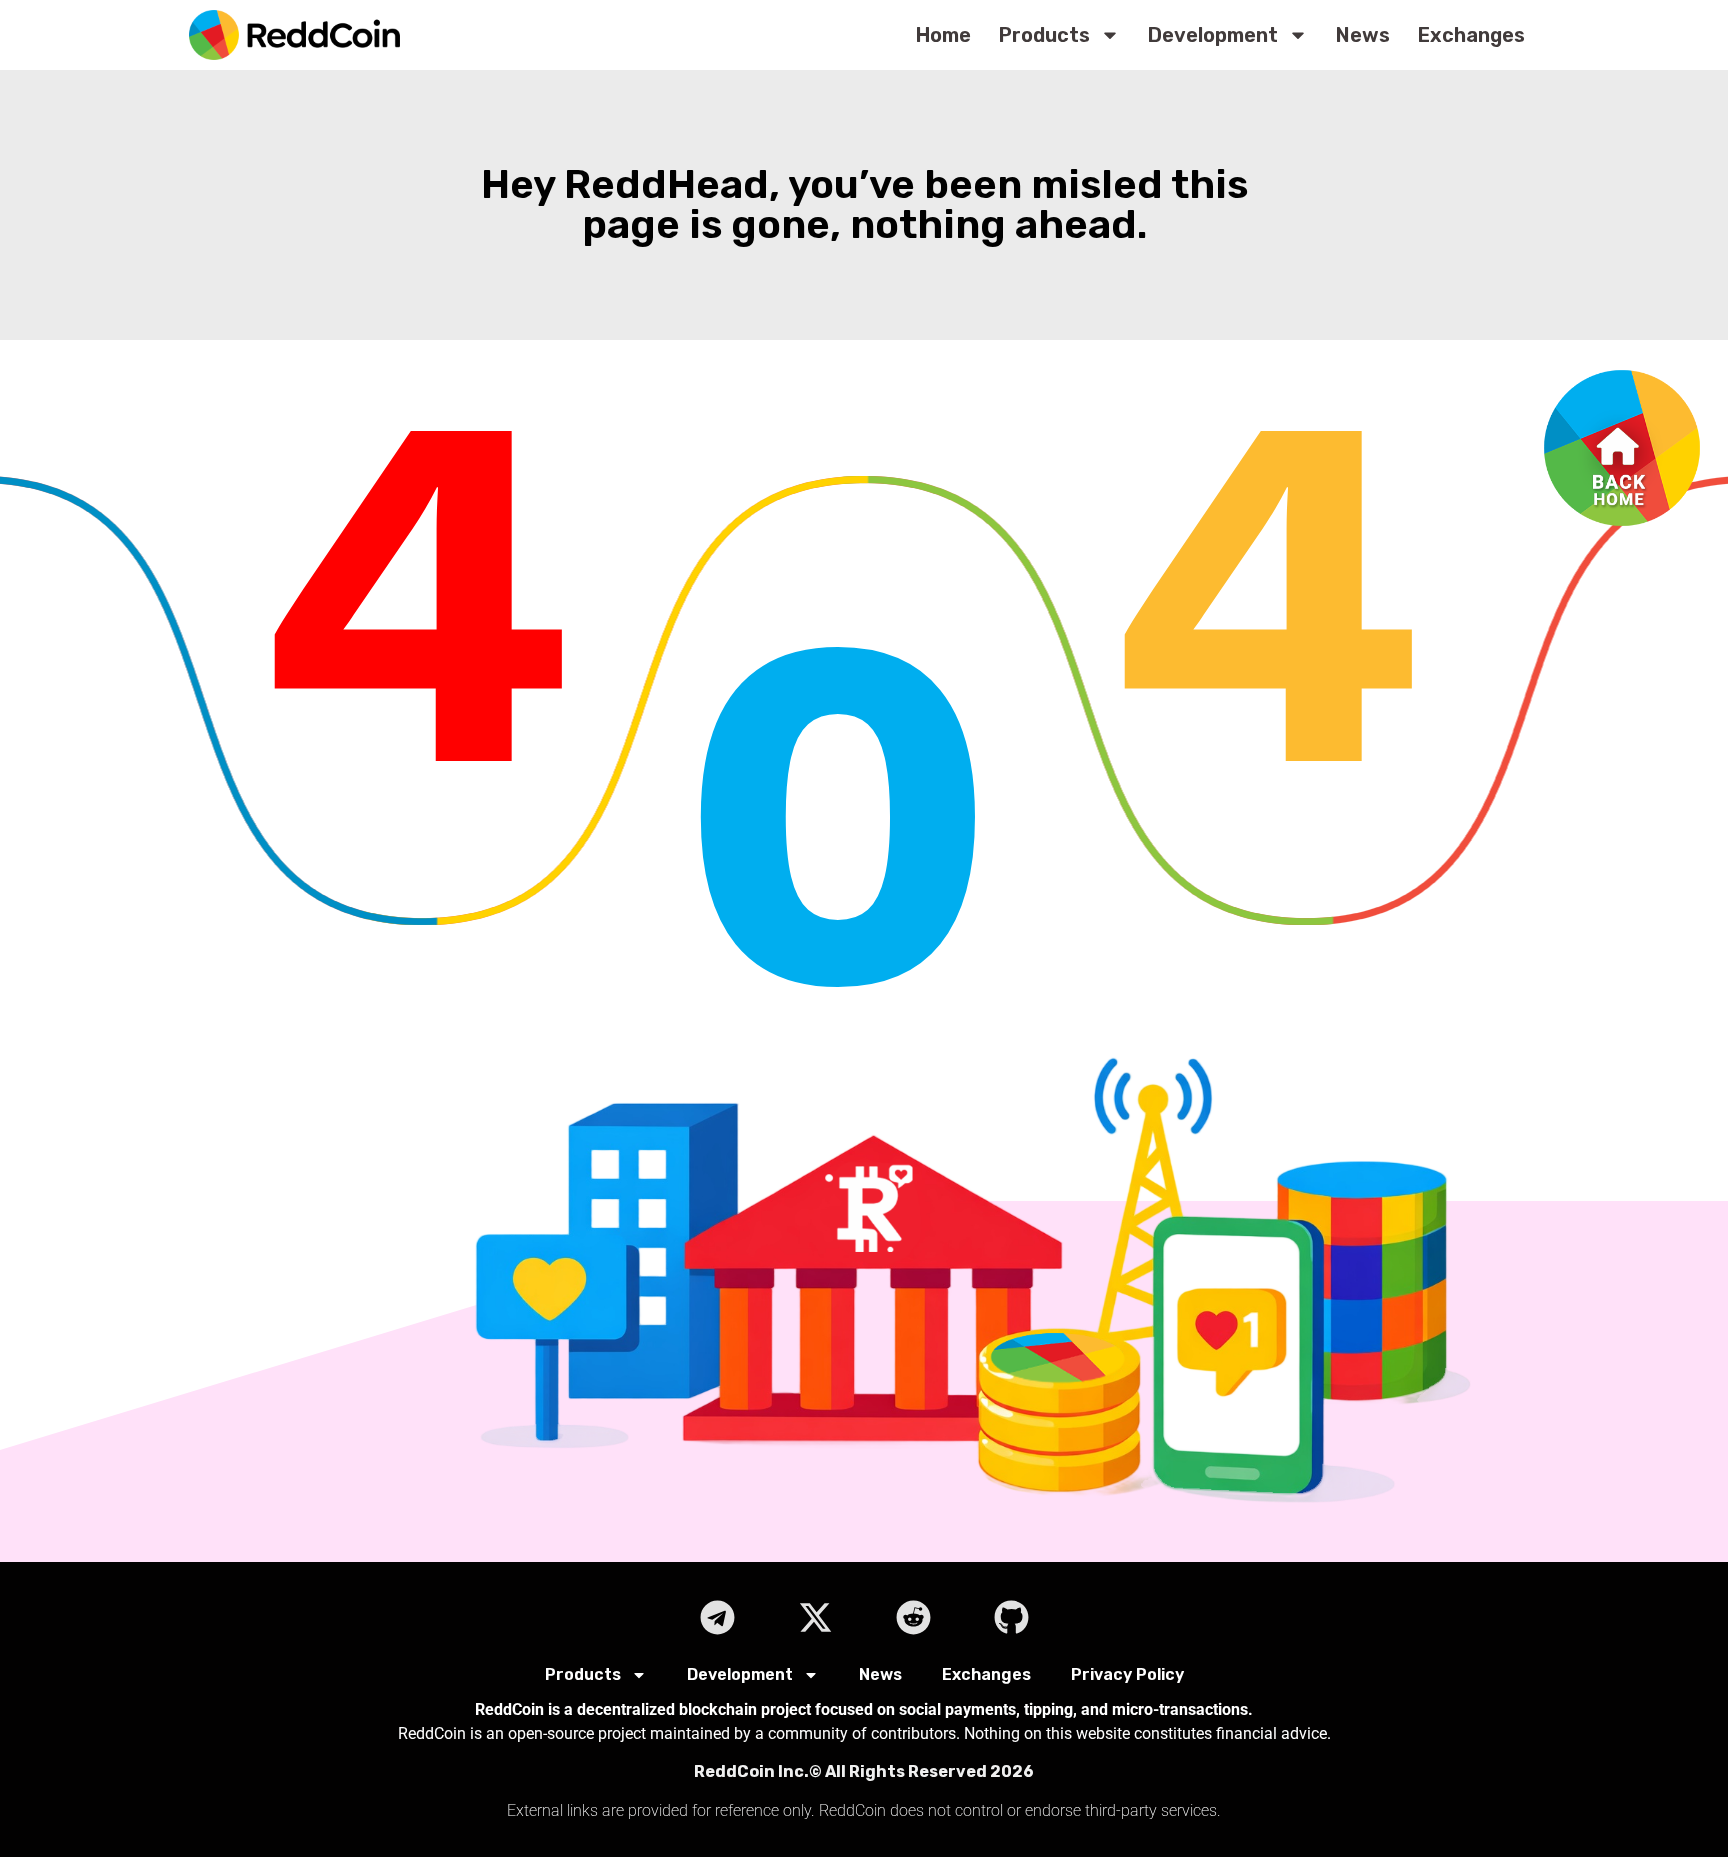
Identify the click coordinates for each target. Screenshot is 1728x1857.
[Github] (1011, 1617)
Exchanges (1471, 35)
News (1363, 35)
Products (1044, 35)
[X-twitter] (815, 1617)
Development (1213, 35)
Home (943, 35)
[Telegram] (717, 1617)
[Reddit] (913, 1617)
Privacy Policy (1127, 1674)
